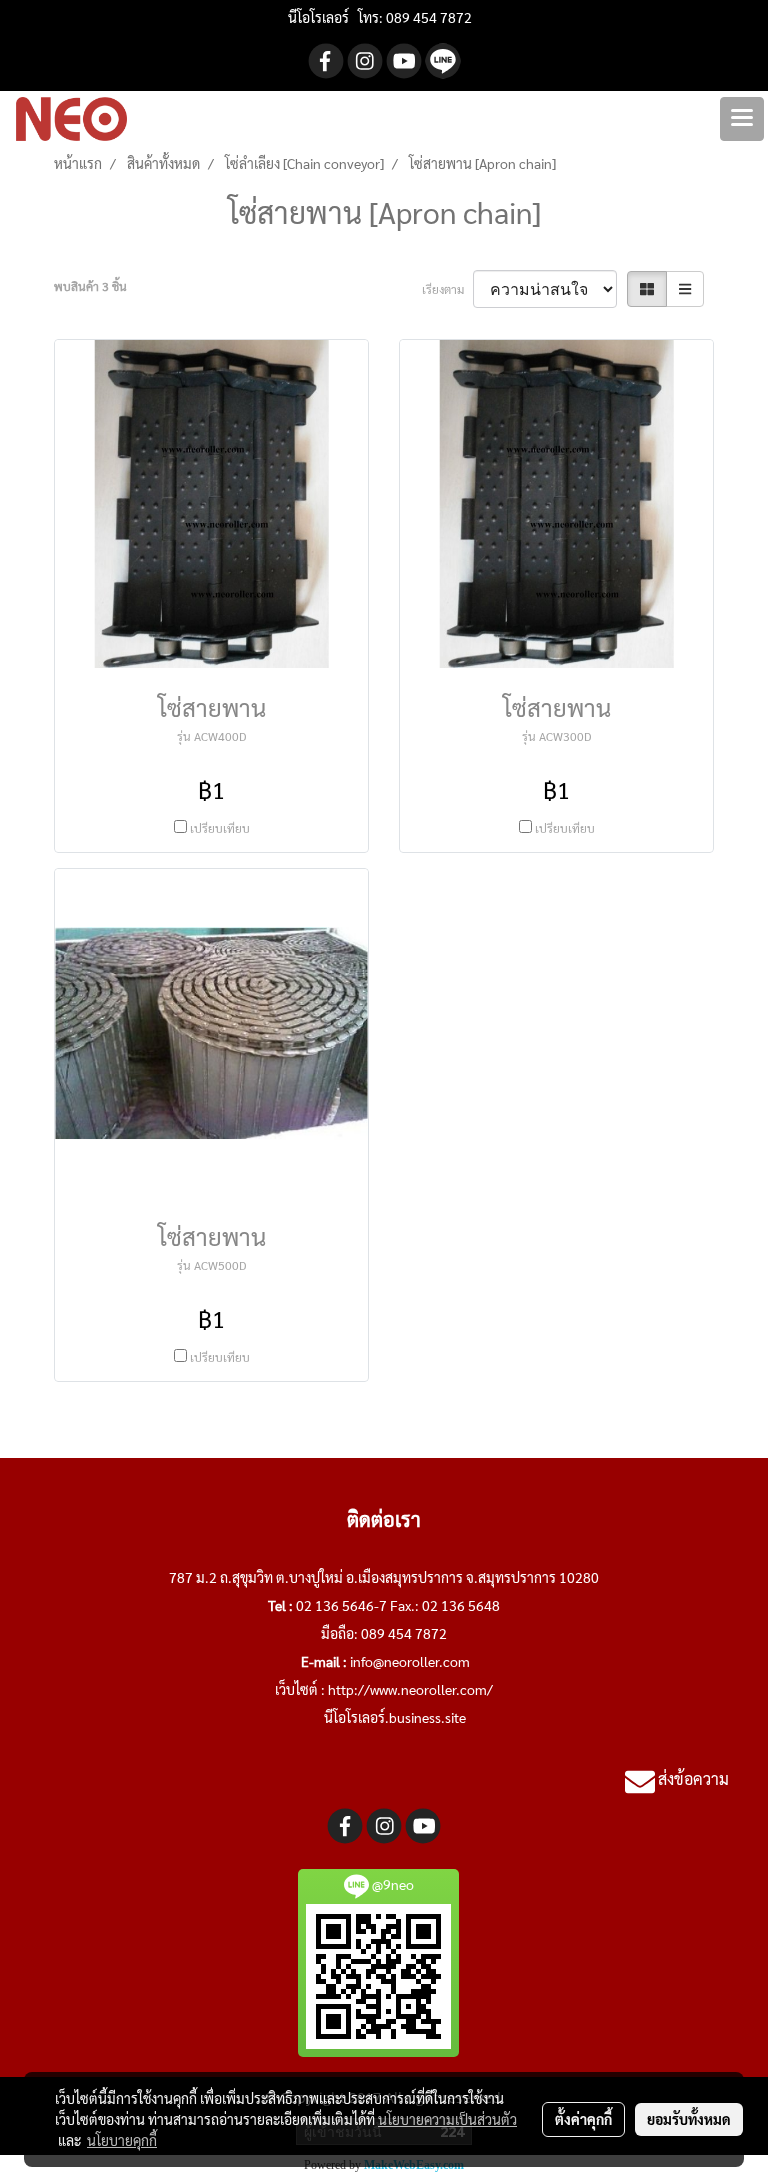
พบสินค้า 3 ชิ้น (90, 286)
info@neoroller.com (410, 1661)
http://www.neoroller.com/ (410, 1689)
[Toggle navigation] (742, 119)
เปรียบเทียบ (220, 828)
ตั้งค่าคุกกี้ (583, 2119)
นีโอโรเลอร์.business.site (395, 1717)
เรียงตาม (447, 289)
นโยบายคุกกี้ (122, 2140)
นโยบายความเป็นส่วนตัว (447, 2119)
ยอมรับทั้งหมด (689, 2119)
